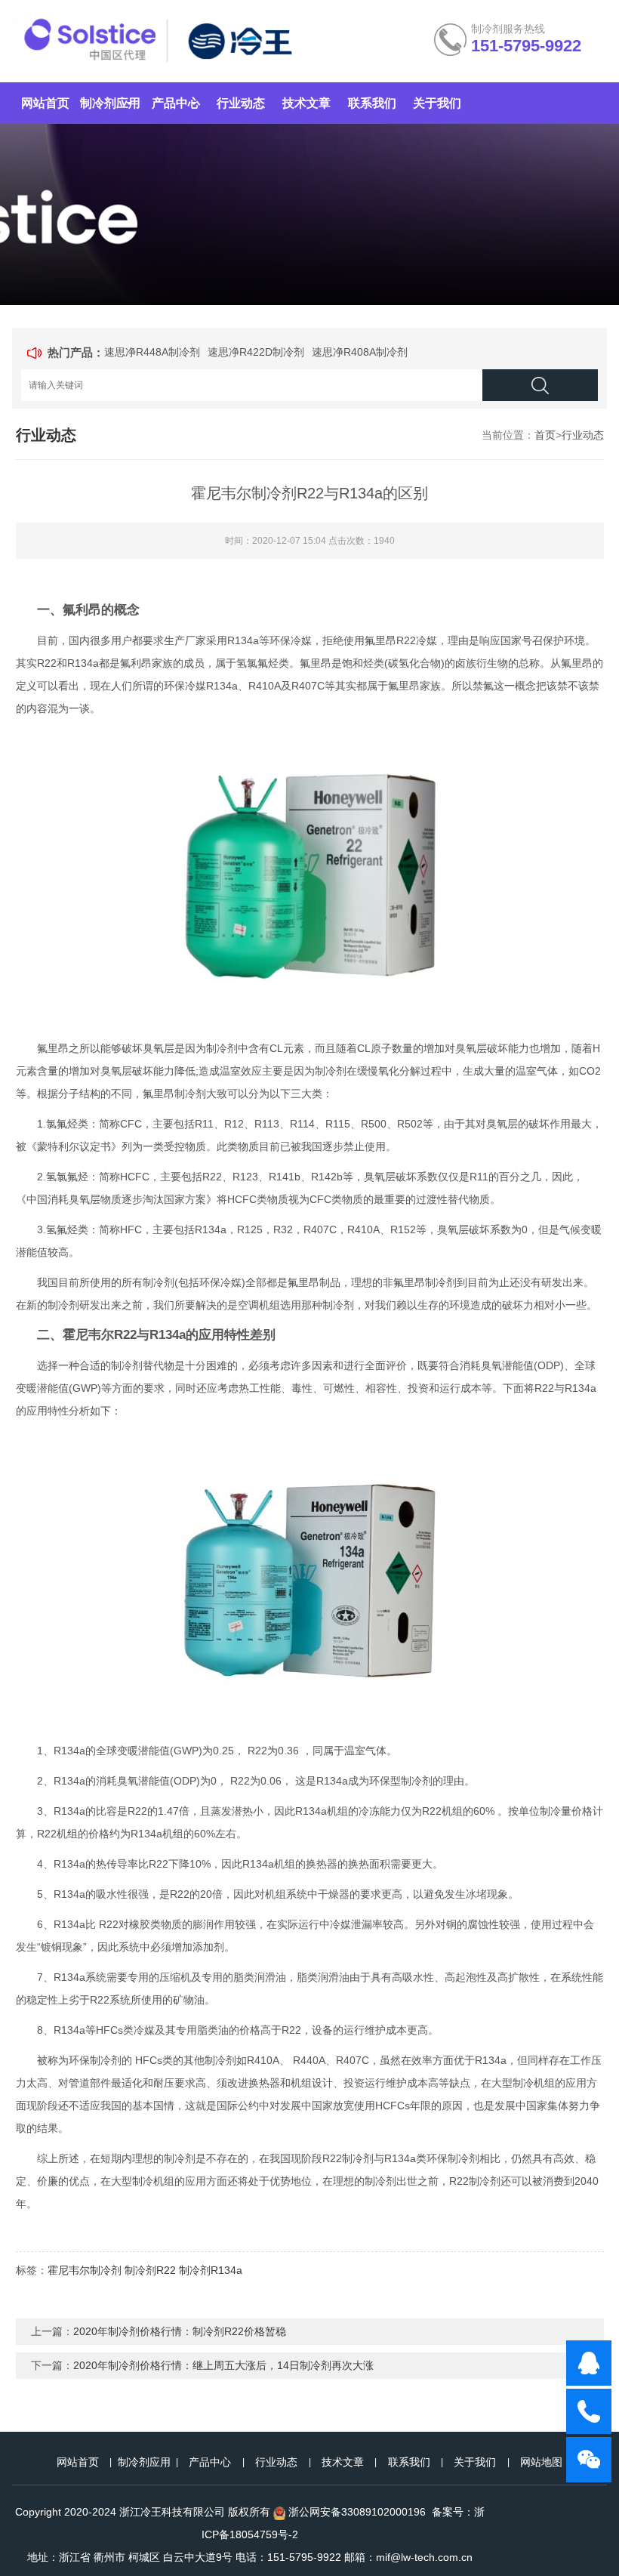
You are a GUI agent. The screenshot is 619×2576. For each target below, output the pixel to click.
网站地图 (541, 2462)
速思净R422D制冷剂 (256, 352)
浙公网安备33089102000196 (357, 2512)
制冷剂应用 (110, 103)
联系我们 (372, 103)
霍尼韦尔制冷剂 (85, 2270)
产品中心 (176, 103)
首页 (545, 435)
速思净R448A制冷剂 (152, 352)
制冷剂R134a (211, 2270)
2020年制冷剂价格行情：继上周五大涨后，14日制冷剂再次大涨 (223, 2365)
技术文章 (306, 103)
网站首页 (45, 103)
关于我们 (437, 103)
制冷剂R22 (150, 2270)
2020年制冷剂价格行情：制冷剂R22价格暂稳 (180, 2331)
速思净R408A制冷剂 (360, 352)
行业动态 (241, 103)
